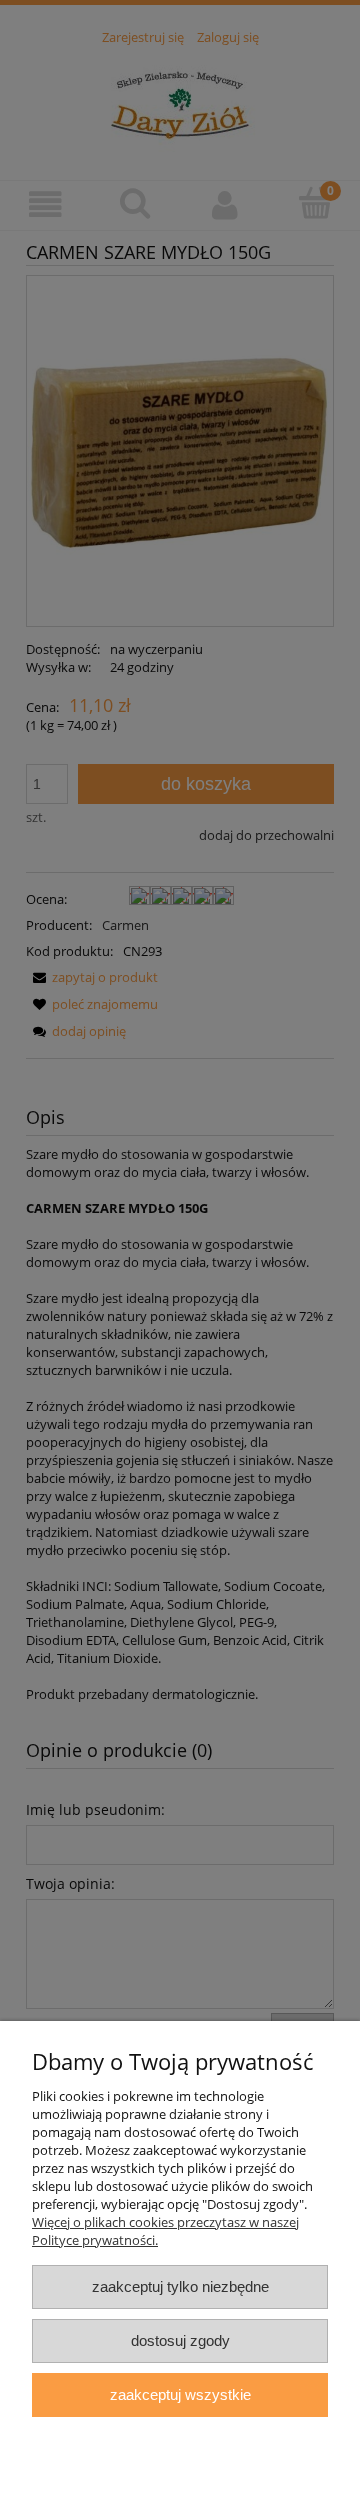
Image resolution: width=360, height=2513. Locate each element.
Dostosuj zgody (180, 2340)
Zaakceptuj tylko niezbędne (180, 2286)
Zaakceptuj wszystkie (180, 2394)
